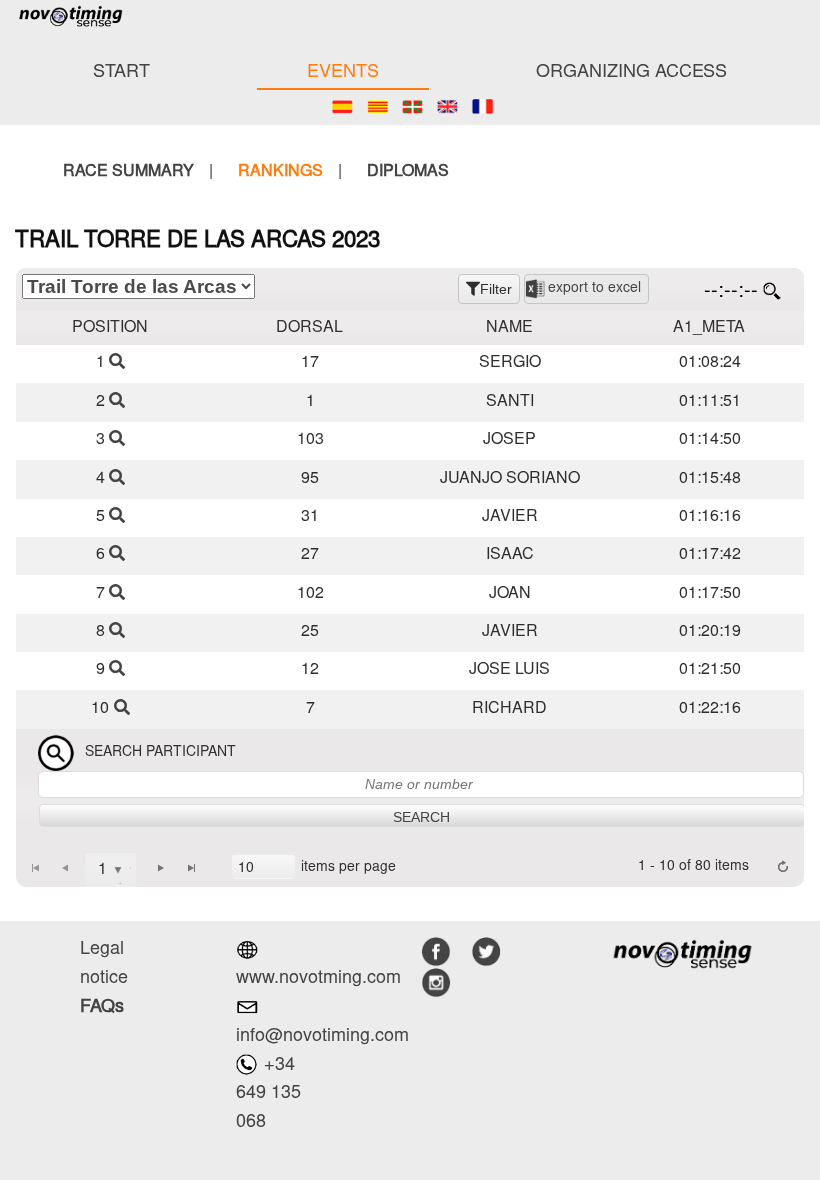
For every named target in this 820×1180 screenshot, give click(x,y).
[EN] (447, 107)
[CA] (377, 107)
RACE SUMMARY (128, 172)
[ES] (342, 107)
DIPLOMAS (408, 172)
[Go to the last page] (192, 867)
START (121, 73)
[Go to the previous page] (65, 867)
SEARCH (421, 817)
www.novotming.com (318, 979)
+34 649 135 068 (268, 1095)
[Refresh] (783, 867)
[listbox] (263, 866)
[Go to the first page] (35, 867)
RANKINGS (280, 172)
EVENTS (343, 73)
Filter (496, 289)
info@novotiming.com (322, 1037)
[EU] (412, 107)
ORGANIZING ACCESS (631, 73)
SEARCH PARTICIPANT (160, 754)
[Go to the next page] (161, 867)
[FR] (482, 107)
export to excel (594, 289)
